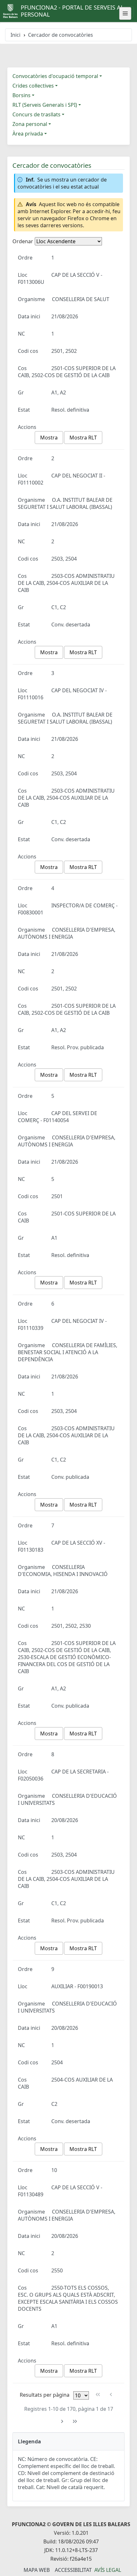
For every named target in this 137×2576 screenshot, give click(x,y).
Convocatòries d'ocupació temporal (55, 76)
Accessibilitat (73, 2570)
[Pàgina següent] (62, 2421)
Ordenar (23, 241)
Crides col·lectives (33, 86)
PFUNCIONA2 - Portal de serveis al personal (72, 11)
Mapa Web (37, 2570)
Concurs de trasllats (36, 114)
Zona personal (30, 124)
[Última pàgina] (75, 2421)
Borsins (22, 95)
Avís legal (108, 2570)
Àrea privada (28, 134)
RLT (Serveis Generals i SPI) (45, 105)
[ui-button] (125, 13)
